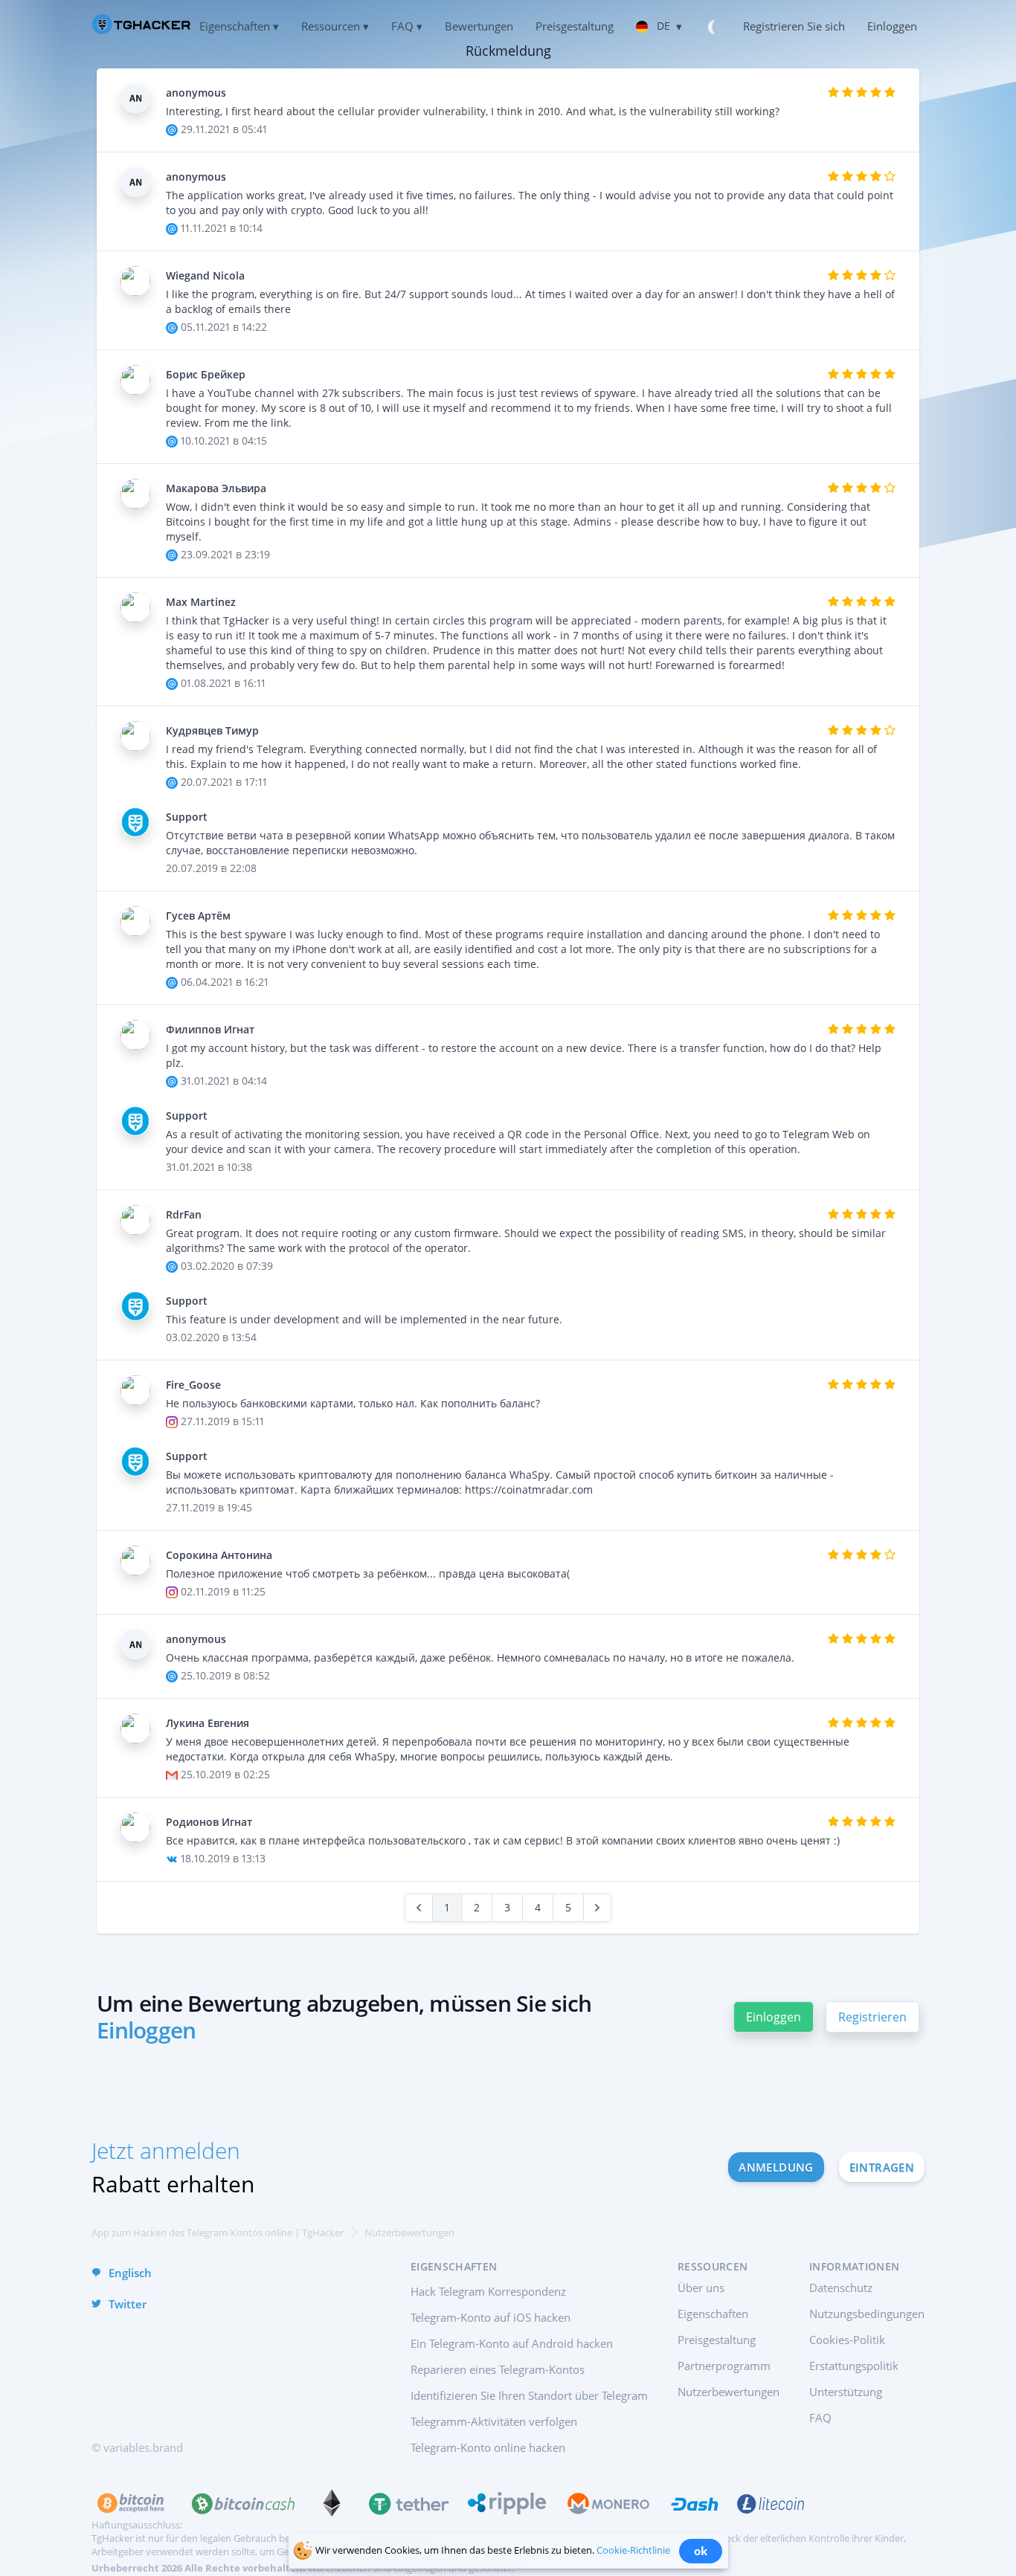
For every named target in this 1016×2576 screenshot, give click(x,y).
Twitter (128, 2304)
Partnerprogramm (724, 2366)
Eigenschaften (713, 2314)
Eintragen (882, 2167)
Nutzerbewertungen (729, 2392)
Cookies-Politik (847, 2340)
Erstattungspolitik (854, 2366)
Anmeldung (776, 2167)
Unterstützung (846, 2392)
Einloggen (774, 2017)
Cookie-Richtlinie (633, 2550)
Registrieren (872, 2017)
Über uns (701, 2288)
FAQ (820, 2418)
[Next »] (597, 1908)
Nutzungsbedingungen (867, 2314)
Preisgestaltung (717, 2340)
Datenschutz (841, 2288)
